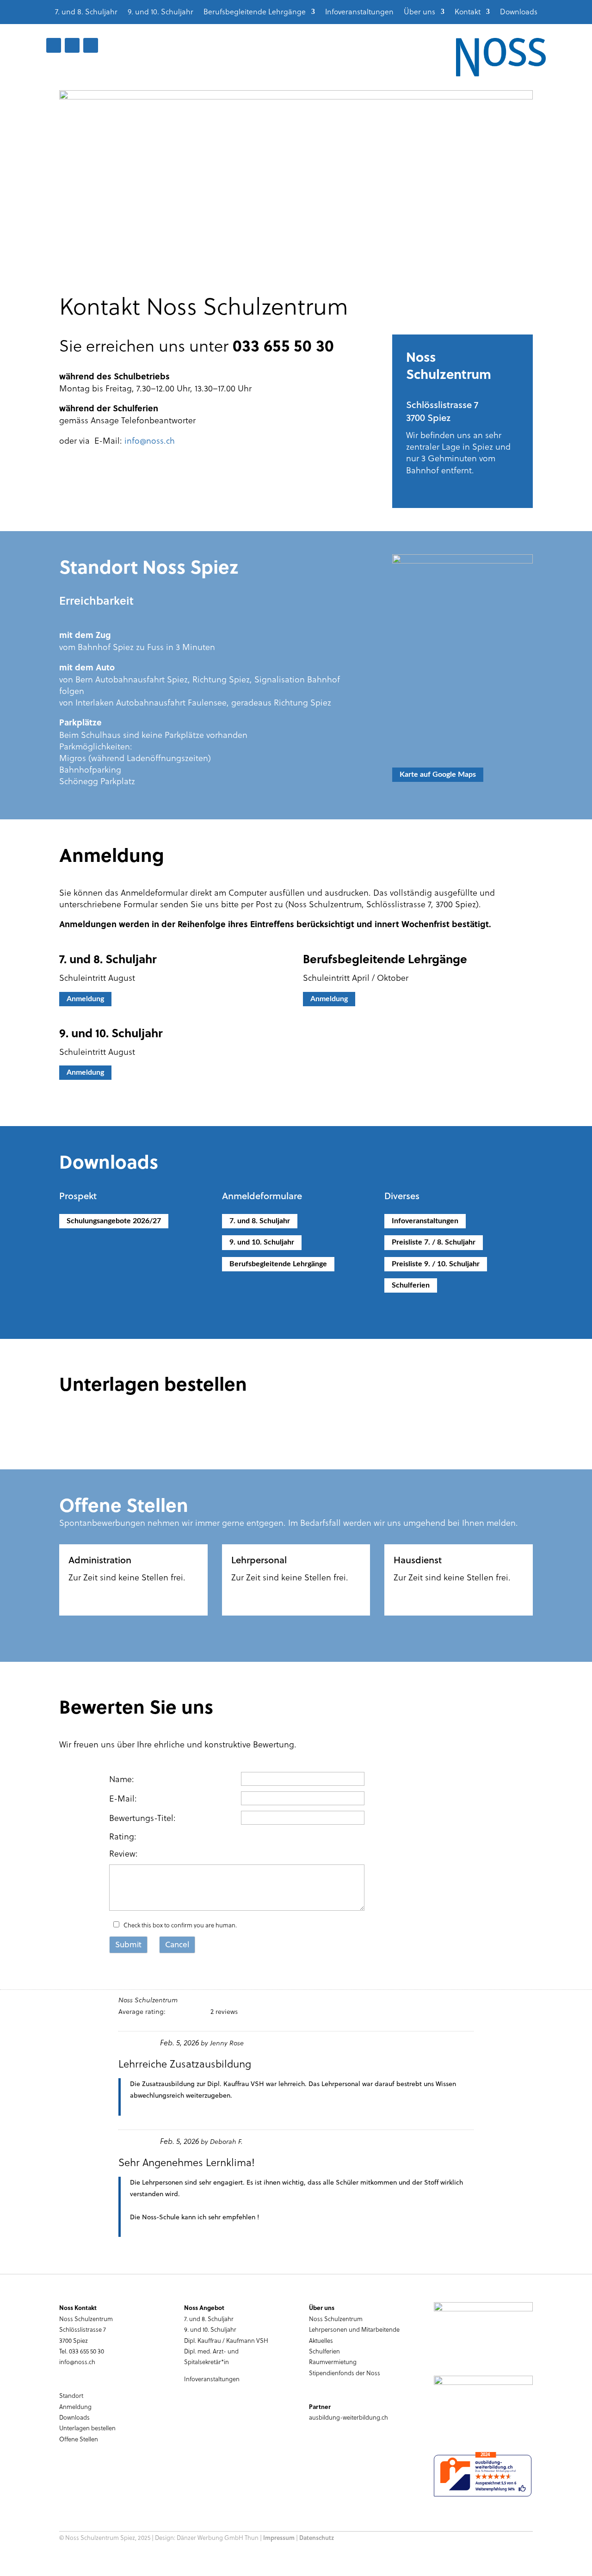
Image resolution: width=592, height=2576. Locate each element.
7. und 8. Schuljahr (86, 12)
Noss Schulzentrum (336, 2319)
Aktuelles (321, 2340)
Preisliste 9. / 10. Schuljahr (436, 1264)
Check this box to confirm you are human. (179, 1925)
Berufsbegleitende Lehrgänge (255, 12)
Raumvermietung (333, 2362)
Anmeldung (85, 999)
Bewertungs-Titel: (142, 1817)
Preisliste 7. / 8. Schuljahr (434, 1242)
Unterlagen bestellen (87, 2428)
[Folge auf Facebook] (54, 45)
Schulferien (411, 1285)
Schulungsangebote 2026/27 (114, 1221)
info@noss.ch (150, 440)
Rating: (123, 1836)
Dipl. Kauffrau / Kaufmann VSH (226, 2340)
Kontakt (468, 12)
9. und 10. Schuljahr (160, 12)
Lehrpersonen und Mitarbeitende (354, 2329)
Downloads (519, 12)
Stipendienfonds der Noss (345, 2373)
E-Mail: (123, 1798)
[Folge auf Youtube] (72, 45)
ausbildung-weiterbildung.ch (348, 2417)
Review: (123, 1853)
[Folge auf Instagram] (91, 45)
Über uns (419, 12)
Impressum (279, 2538)
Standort (71, 2395)
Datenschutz (317, 2538)
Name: (122, 1779)
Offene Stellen (79, 2439)
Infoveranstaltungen (359, 12)
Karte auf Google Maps (438, 774)
